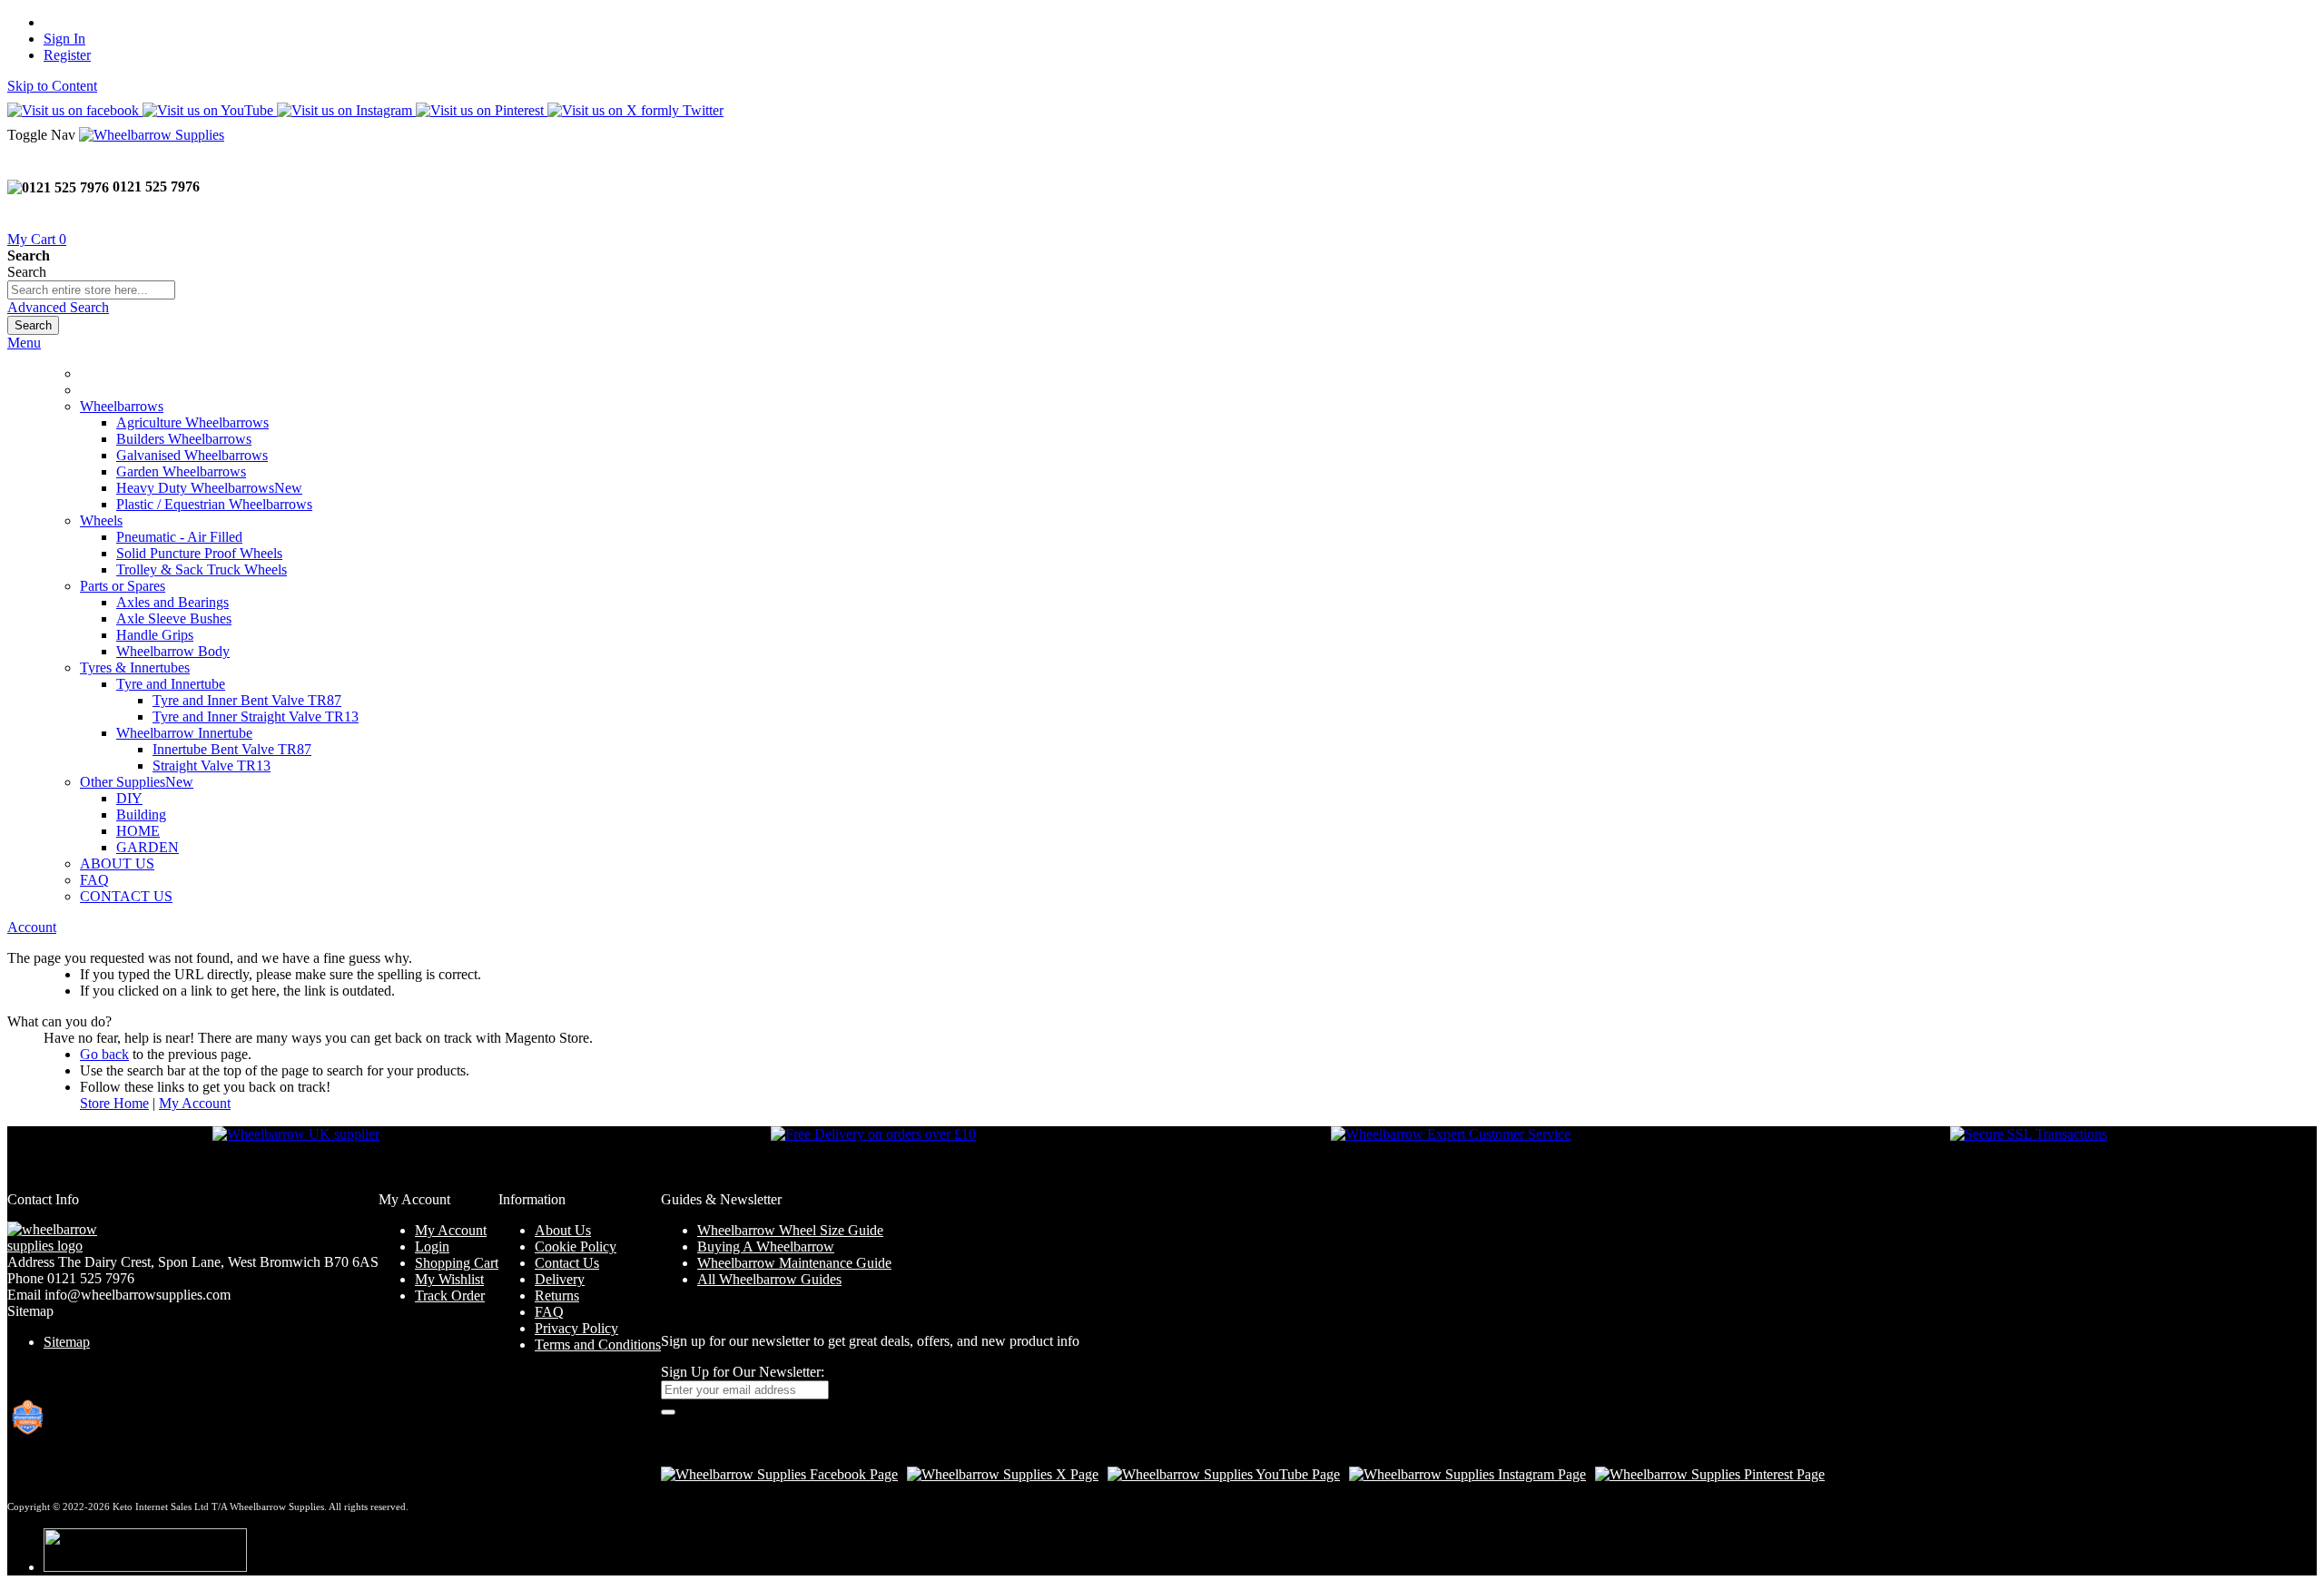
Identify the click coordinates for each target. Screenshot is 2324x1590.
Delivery (560, 1279)
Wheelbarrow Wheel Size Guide (790, 1230)
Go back (104, 1054)
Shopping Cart (457, 1263)
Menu (24, 343)
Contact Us (567, 1263)
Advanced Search (58, 307)
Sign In (64, 39)
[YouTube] (1224, 1474)
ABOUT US (117, 864)
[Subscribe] (668, 1412)
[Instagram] (1467, 1474)
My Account (195, 1103)
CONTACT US (126, 896)
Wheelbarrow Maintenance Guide (794, 1263)
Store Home (114, 1103)
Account (32, 927)
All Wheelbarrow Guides (769, 1279)
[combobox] (91, 290)
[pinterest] (1710, 1474)
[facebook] (779, 1474)
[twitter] (1003, 1474)
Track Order (450, 1296)
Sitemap (67, 1342)
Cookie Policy (576, 1246)
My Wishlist (449, 1279)
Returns (557, 1296)
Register (67, 55)
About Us (563, 1230)
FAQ (94, 880)
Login (432, 1246)
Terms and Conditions (598, 1345)
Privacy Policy (576, 1328)
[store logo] (152, 135)
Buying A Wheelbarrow (766, 1246)
